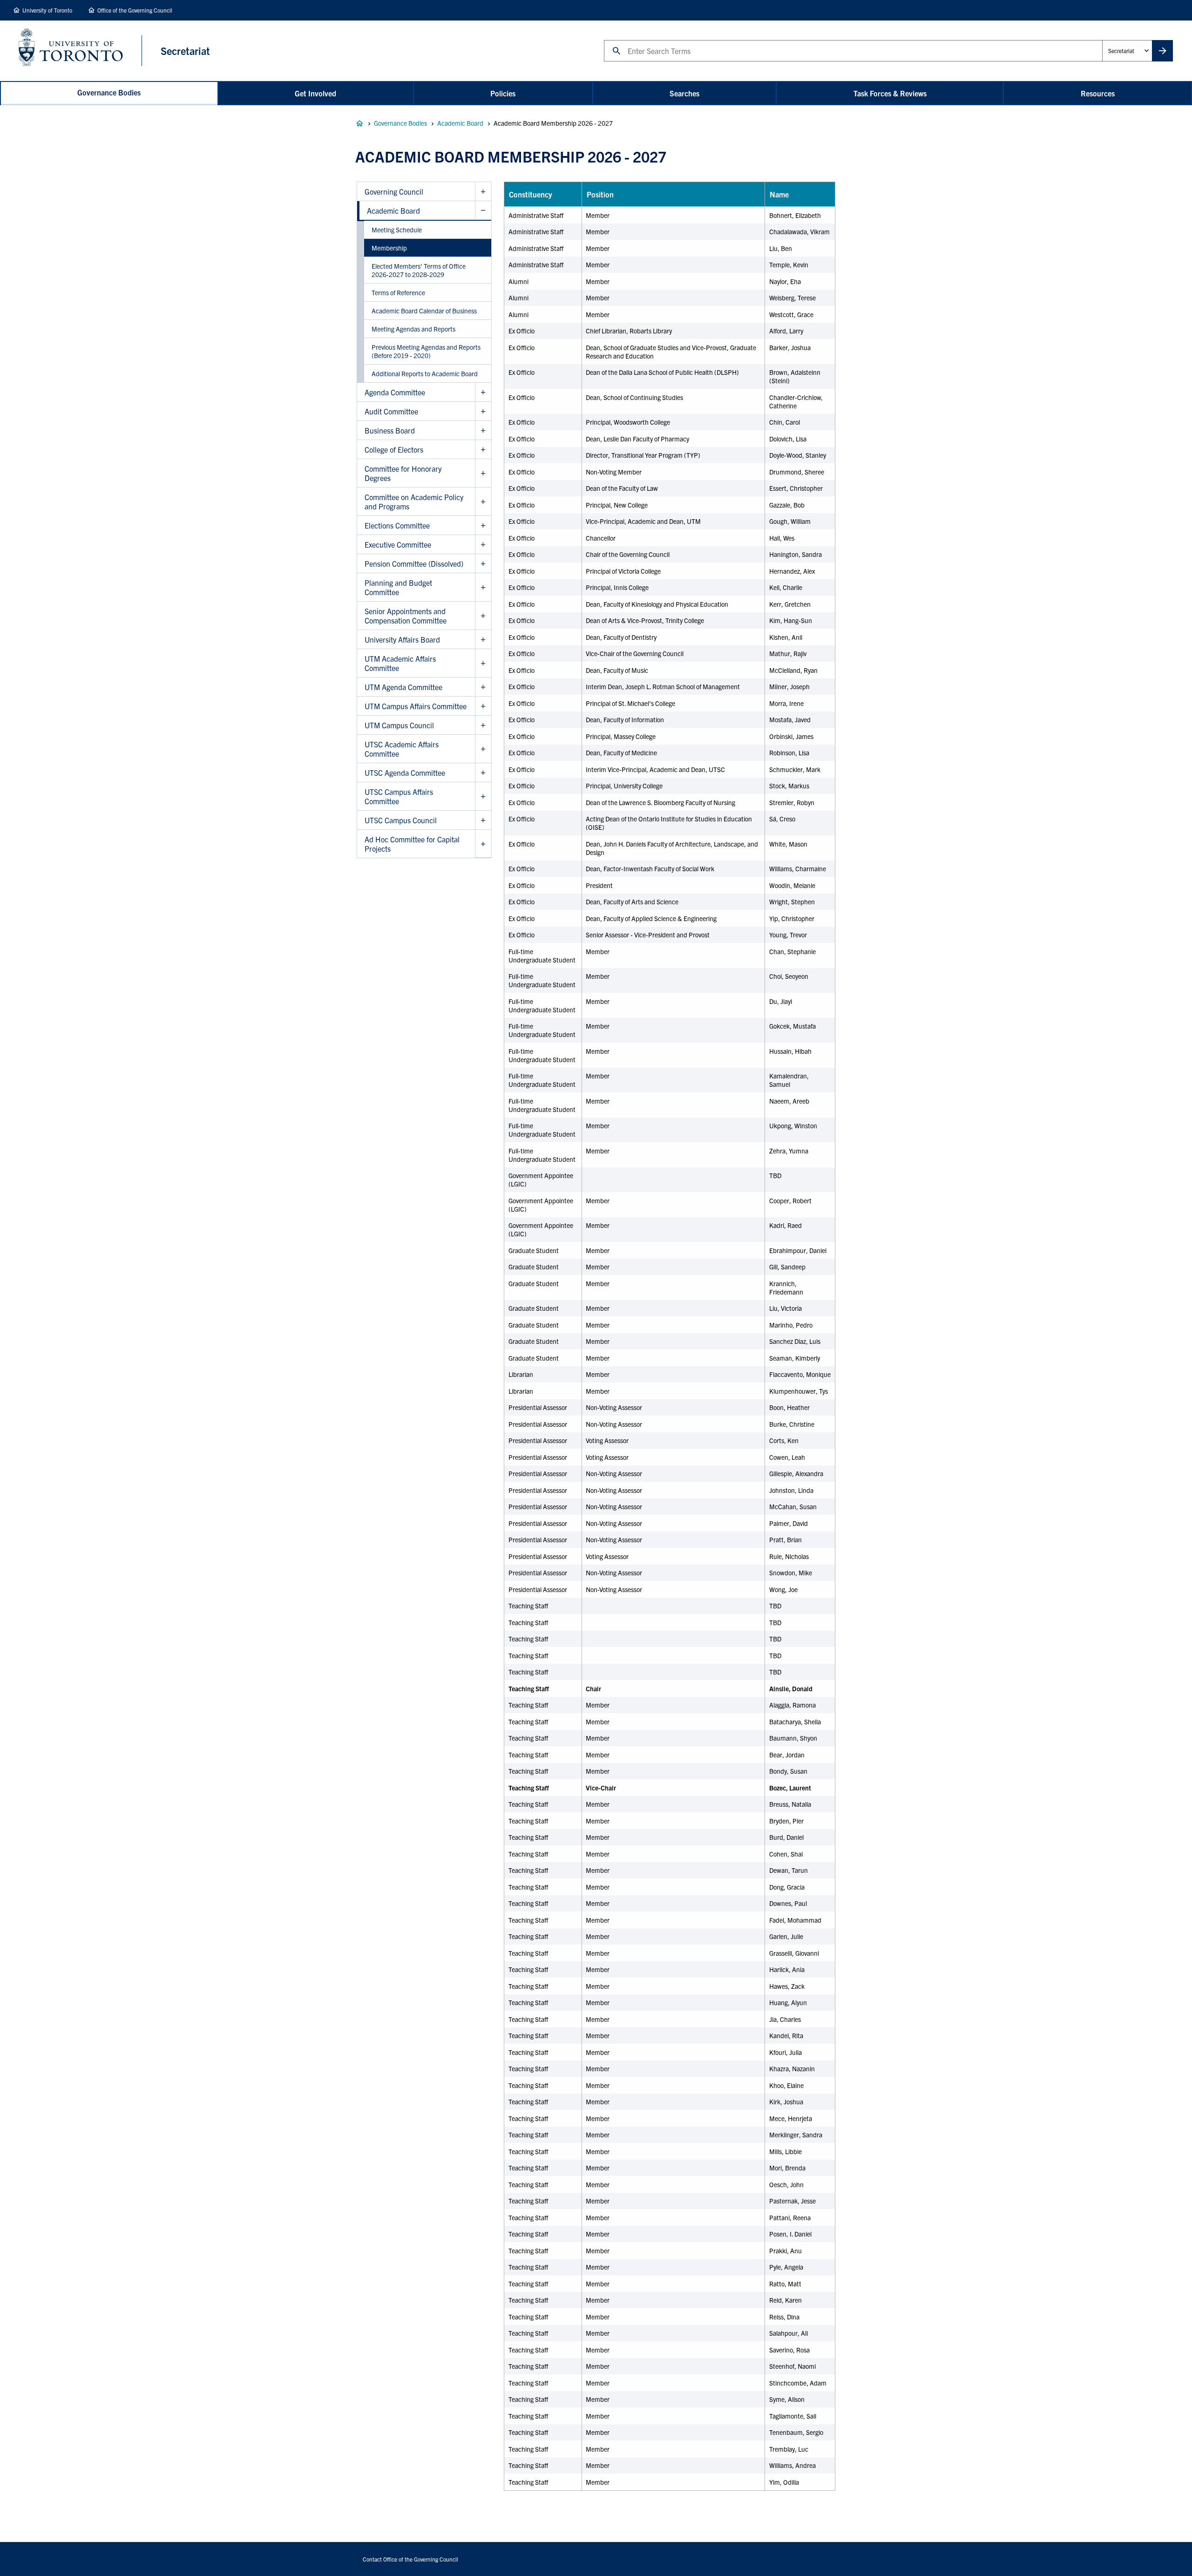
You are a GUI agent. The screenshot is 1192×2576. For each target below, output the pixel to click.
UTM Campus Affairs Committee (416, 706)
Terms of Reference (398, 292)
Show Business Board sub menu (483, 430)
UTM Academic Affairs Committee (400, 663)
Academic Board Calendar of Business (424, 311)
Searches (684, 93)
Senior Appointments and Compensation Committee (406, 616)
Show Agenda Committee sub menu (483, 392)
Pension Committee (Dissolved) (414, 563)
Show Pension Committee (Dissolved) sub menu (483, 564)
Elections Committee (397, 525)
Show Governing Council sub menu (483, 192)
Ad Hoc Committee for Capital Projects (412, 844)
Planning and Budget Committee (398, 587)
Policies (503, 93)
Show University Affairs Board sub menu (483, 640)
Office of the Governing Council (135, 10)
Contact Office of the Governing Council (410, 2559)
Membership (389, 248)
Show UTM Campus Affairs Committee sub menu (483, 706)
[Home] (80, 51)
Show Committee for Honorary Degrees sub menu (483, 473)
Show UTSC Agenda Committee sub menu (483, 773)
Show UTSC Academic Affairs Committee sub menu (483, 749)
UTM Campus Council (399, 725)
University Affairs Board (402, 639)
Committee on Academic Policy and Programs (414, 502)
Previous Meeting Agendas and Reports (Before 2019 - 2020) (426, 351)
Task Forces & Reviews (890, 93)
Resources (1098, 93)
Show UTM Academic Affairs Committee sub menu (483, 663)
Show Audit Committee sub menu (483, 411)
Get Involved (315, 93)
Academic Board (460, 123)
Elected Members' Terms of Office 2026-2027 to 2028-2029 (419, 270)
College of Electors (394, 449)
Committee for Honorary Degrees (403, 473)
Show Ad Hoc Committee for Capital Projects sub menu (483, 844)
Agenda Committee (395, 392)
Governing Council (394, 191)
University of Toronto (47, 10)
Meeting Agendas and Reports (413, 329)
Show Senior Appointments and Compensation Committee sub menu (483, 616)
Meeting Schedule (397, 230)
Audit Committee (391, 411)
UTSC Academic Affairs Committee (402, 749)
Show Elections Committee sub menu (483, 525)
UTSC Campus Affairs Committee (399, 796)
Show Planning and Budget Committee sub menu (483, 587)
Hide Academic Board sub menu (483, 211)
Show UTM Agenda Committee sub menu (483, 687)
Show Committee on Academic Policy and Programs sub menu (483, 502)
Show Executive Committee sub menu (483, 545)
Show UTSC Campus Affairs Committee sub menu (483, 797)
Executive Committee (398, 544)
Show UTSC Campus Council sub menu (483, 820)
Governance (359, 123)
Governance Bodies (109, 92)
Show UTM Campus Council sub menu (483, 725)
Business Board (390, 430)
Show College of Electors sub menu (483, 450)
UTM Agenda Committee (403, 687)
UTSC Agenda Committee (405, 773)
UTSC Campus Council (401, 820)
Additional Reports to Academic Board (425, 373)
